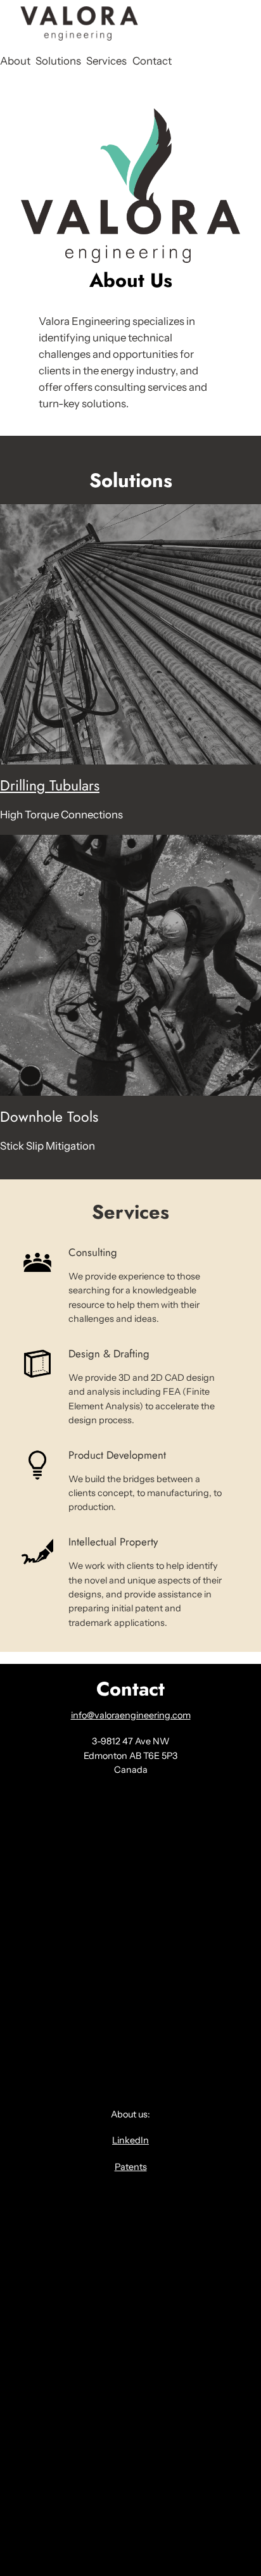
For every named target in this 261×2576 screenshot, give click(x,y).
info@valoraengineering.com (131, 1715)
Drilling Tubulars (50, 785)
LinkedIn (130, 2140)
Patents (131, 2167)
